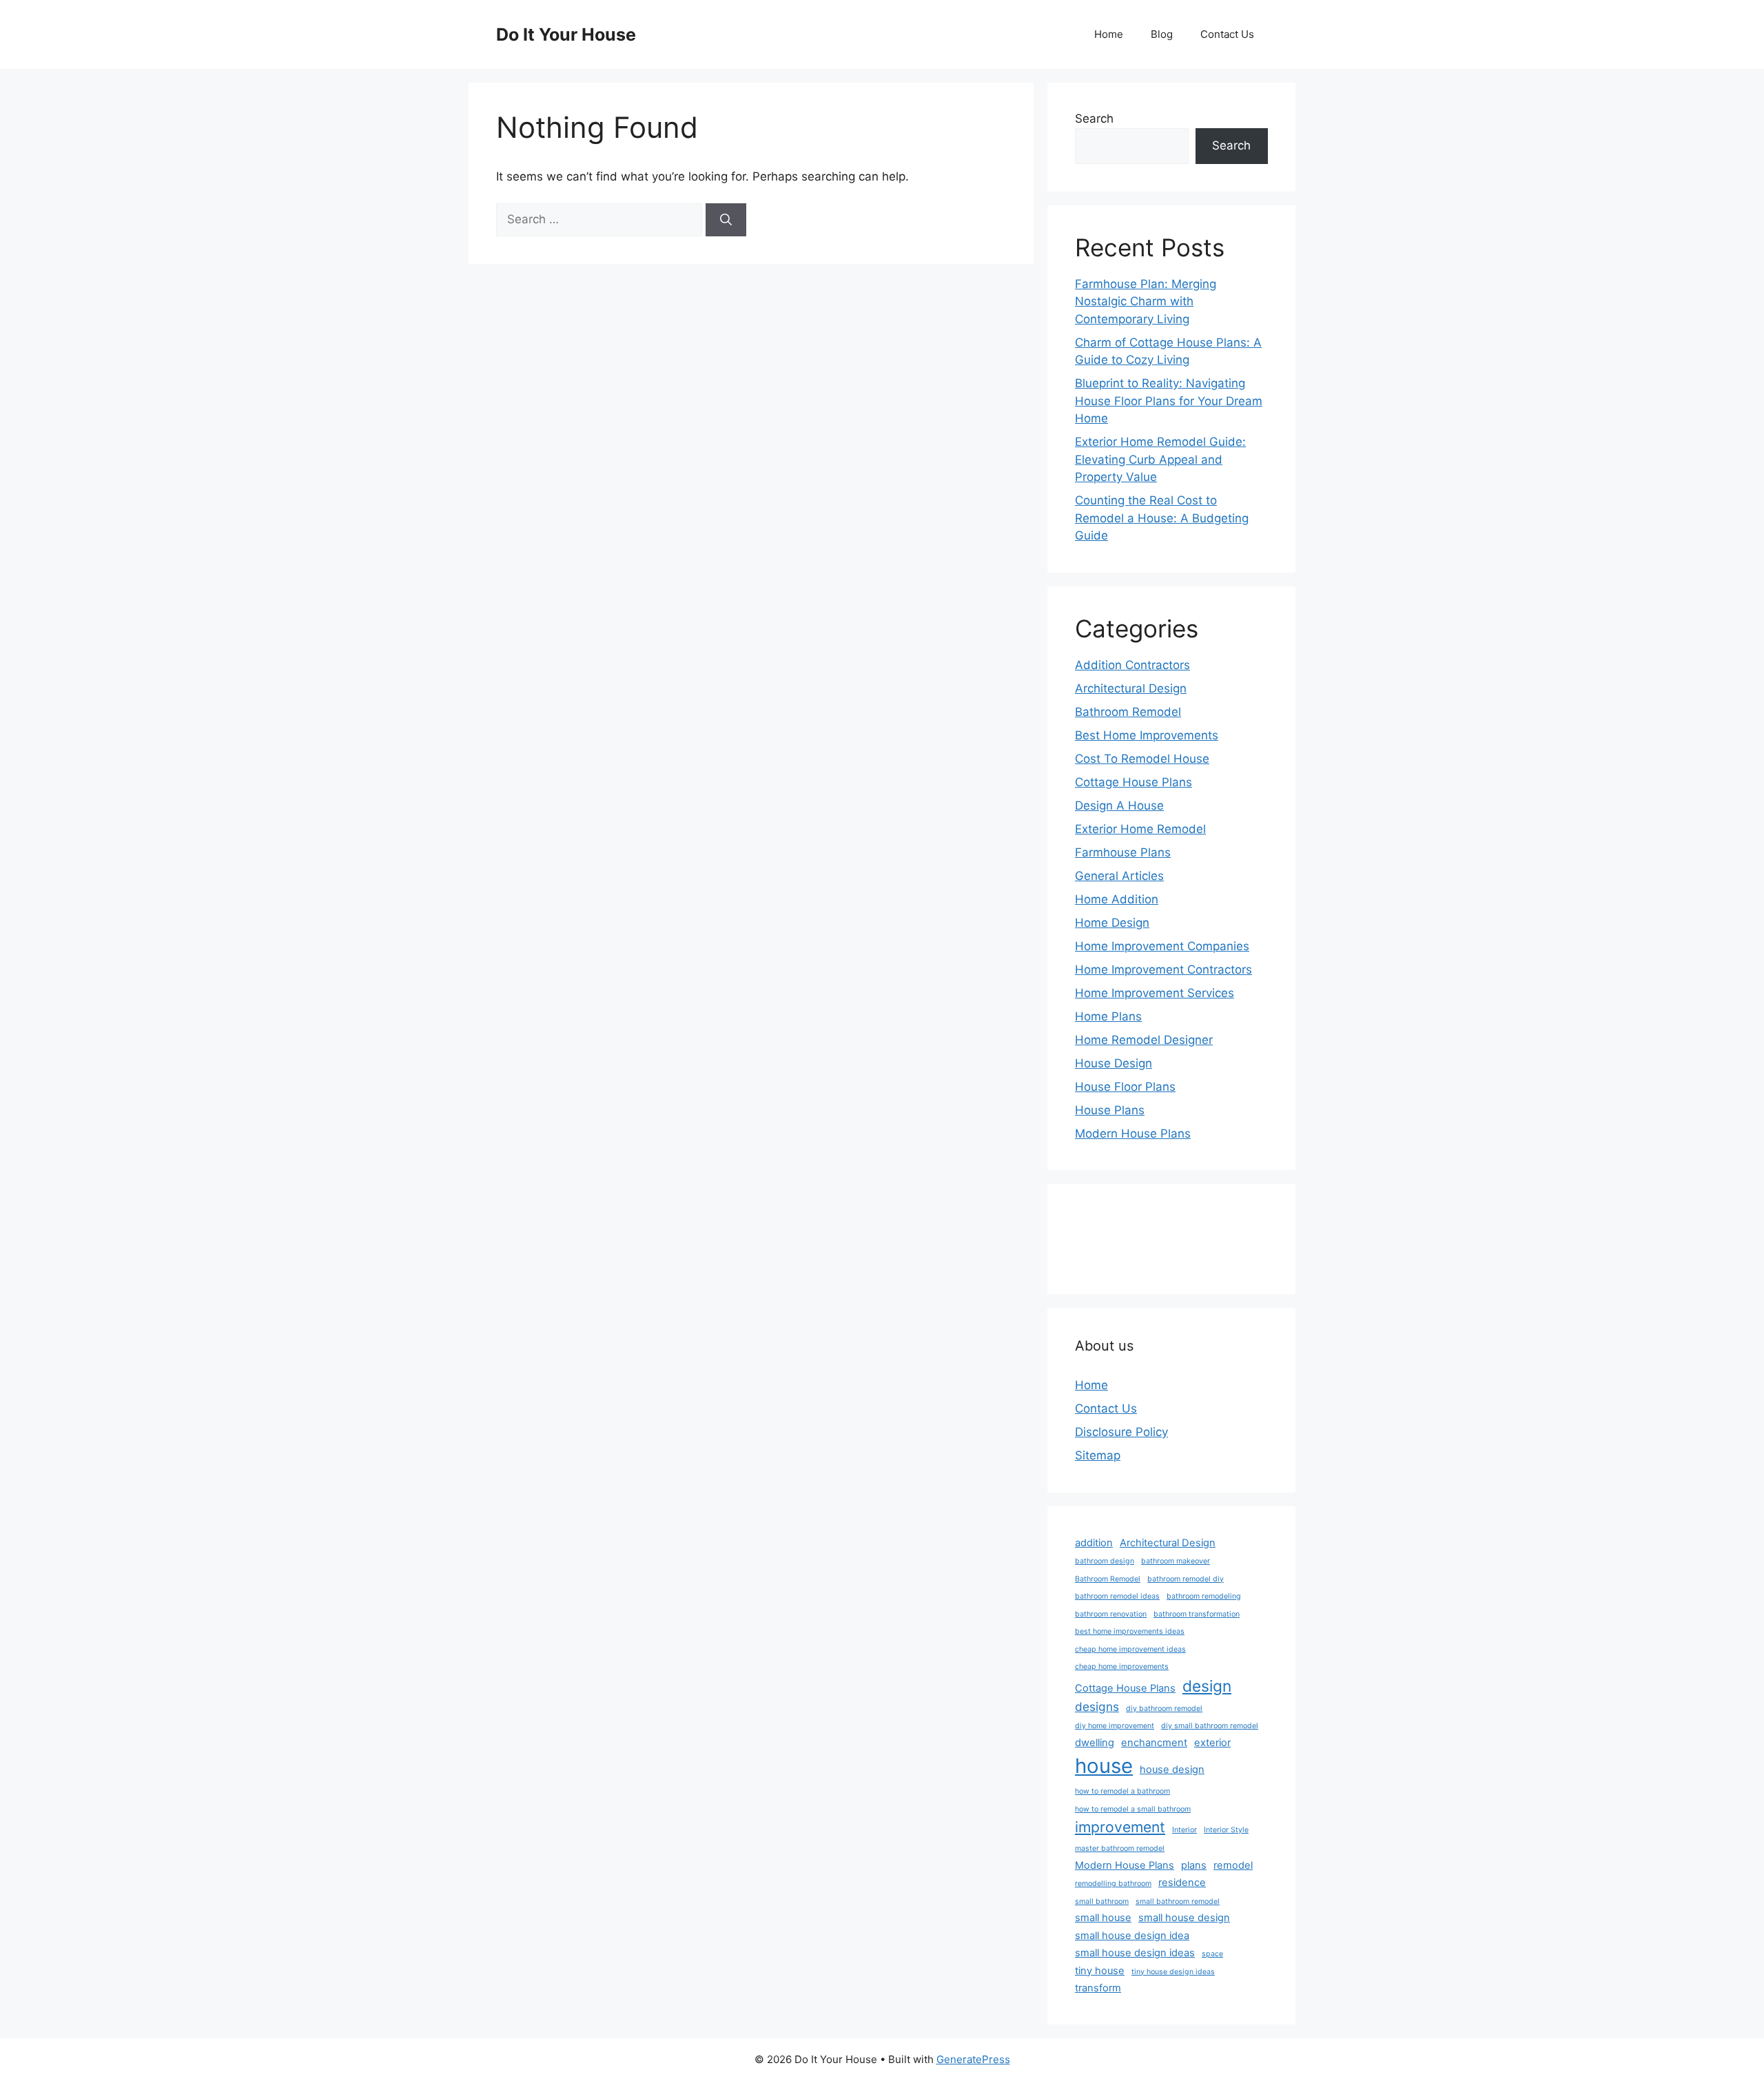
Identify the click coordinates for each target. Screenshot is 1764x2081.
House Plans (1110, 1110)
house (1104, 1766)
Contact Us (1227, 34)
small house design (1184, 1918)
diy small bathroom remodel (1210, 1726)
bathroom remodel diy (1186, 1579)
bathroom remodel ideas (1117, 1596)
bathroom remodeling (1204, 1596)
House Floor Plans (1125, 1087)
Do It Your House (566, 34)
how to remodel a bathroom (1122, 1791)
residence (1182, 1883)
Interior (1184, 1830)
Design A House (1119, 806)
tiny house (1100, 1971)
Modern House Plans (1133, 1134)
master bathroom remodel (1120, 1848)
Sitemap (1098, 1455)
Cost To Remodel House (1142, 759)
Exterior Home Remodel (1140, 829)
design (1207, 1686)
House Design (1114, 1063)
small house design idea (1132, 1936)
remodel (1233, 1865)
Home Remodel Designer (1144, 1040)
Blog (1162, 34)
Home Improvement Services (1155, 993)
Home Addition (1117, 899)
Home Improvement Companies (1162, 946)
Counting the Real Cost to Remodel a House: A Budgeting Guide (1162, 518)
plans (1194, 1865)
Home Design (1112, 923)
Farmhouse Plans (1123, 852)
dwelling (1095, 1743)
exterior (1212, 1743)
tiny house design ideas (1173, 1972)
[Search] (726, 220)
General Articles (1119, 876)
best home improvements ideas (1130, 1631)
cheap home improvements (1122, 1667)
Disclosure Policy (1121, 1432)
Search (1094, 119)
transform (1098, 1988)
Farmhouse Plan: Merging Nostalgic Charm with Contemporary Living (1146, 301)
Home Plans (1108, 1016)
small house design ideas (1135, 1953)
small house (1103, 1918)
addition (1094, 1543)
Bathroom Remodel (1128, 712)
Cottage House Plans (1134, 782)
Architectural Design (1131, 688)
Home (1109, 34)
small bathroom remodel (1178, 1901)
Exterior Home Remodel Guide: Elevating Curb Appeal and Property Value (1160, 459)
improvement (1120, 1827)
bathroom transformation (1197, 1614)
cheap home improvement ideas (1130, 1649)
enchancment (1154, 1743)
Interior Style (1226, 1830)
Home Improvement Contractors (1163, 970)
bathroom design (1105, 1561)
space (1212, 1954)
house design (1172, 1770)
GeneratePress (973, 2059)
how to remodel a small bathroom (1133, 1809)
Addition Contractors (1132, 665)
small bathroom (1102, 1901)
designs (1097, 1706)
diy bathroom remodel (1164, 1709)
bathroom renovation (1111, 1614)
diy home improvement (1115, 1726)
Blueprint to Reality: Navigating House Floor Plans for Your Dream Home (1169, 401)
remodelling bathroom (1113, 1884)
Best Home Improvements (1147, 735)
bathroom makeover (1176, 1561)
